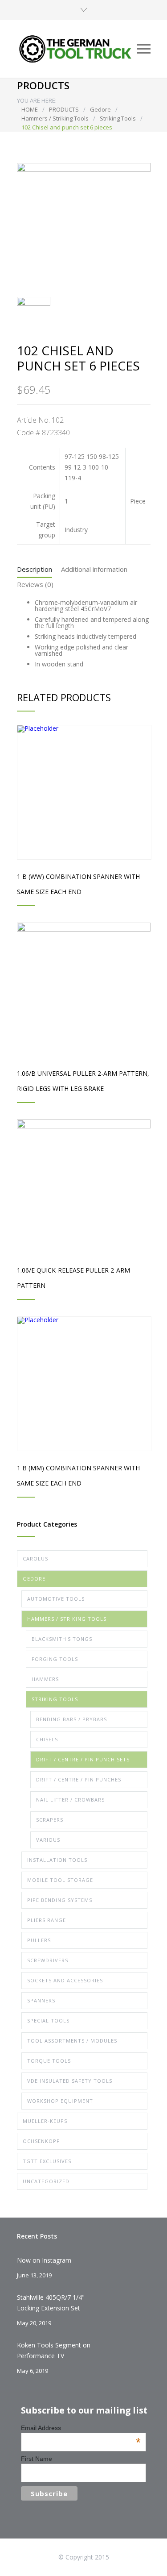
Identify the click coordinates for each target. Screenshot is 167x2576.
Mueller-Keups (45, 2121)
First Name (37, 2459)
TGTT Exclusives (47, 2161)
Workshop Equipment (60, 2101)
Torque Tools (49, 2061)
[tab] (35, 571)
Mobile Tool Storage (60, 1880)
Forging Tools (55, 1659)
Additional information (94, 569)
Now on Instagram (44, 2260)
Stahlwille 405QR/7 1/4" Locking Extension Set (51, 2303)
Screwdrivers (48, 1960)
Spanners (41, 2000)
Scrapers (50, 1820)
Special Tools (48, 2020)
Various (48, 1840)
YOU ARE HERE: (37, 100)
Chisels (47, 1739)
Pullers (39, 1940)
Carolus (35, 1559)
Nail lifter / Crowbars (70, 1800)
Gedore (100, 109)
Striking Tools (118, 118)
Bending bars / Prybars (71, 1719)
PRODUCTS (64, 109)
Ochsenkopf (41, 2141)
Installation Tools (57, 1860)
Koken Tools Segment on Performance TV (54, 2350)
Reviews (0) (35, 584)
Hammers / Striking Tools (55, 118)
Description (35, 569)
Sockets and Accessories (65, 1980)
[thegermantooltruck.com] (77, 49)
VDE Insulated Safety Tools (70, 2081)
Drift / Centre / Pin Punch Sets (83, 1759)
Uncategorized (46, 2181)
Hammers (45, 1679)
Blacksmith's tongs (62, 1639)
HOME (30, 109)
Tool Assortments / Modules (72, 2041)
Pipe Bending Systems (60, 1900)
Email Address (81, 2428)
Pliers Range (47, 1920)
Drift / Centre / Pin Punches (79, 1779)
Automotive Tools (56, 1599)
